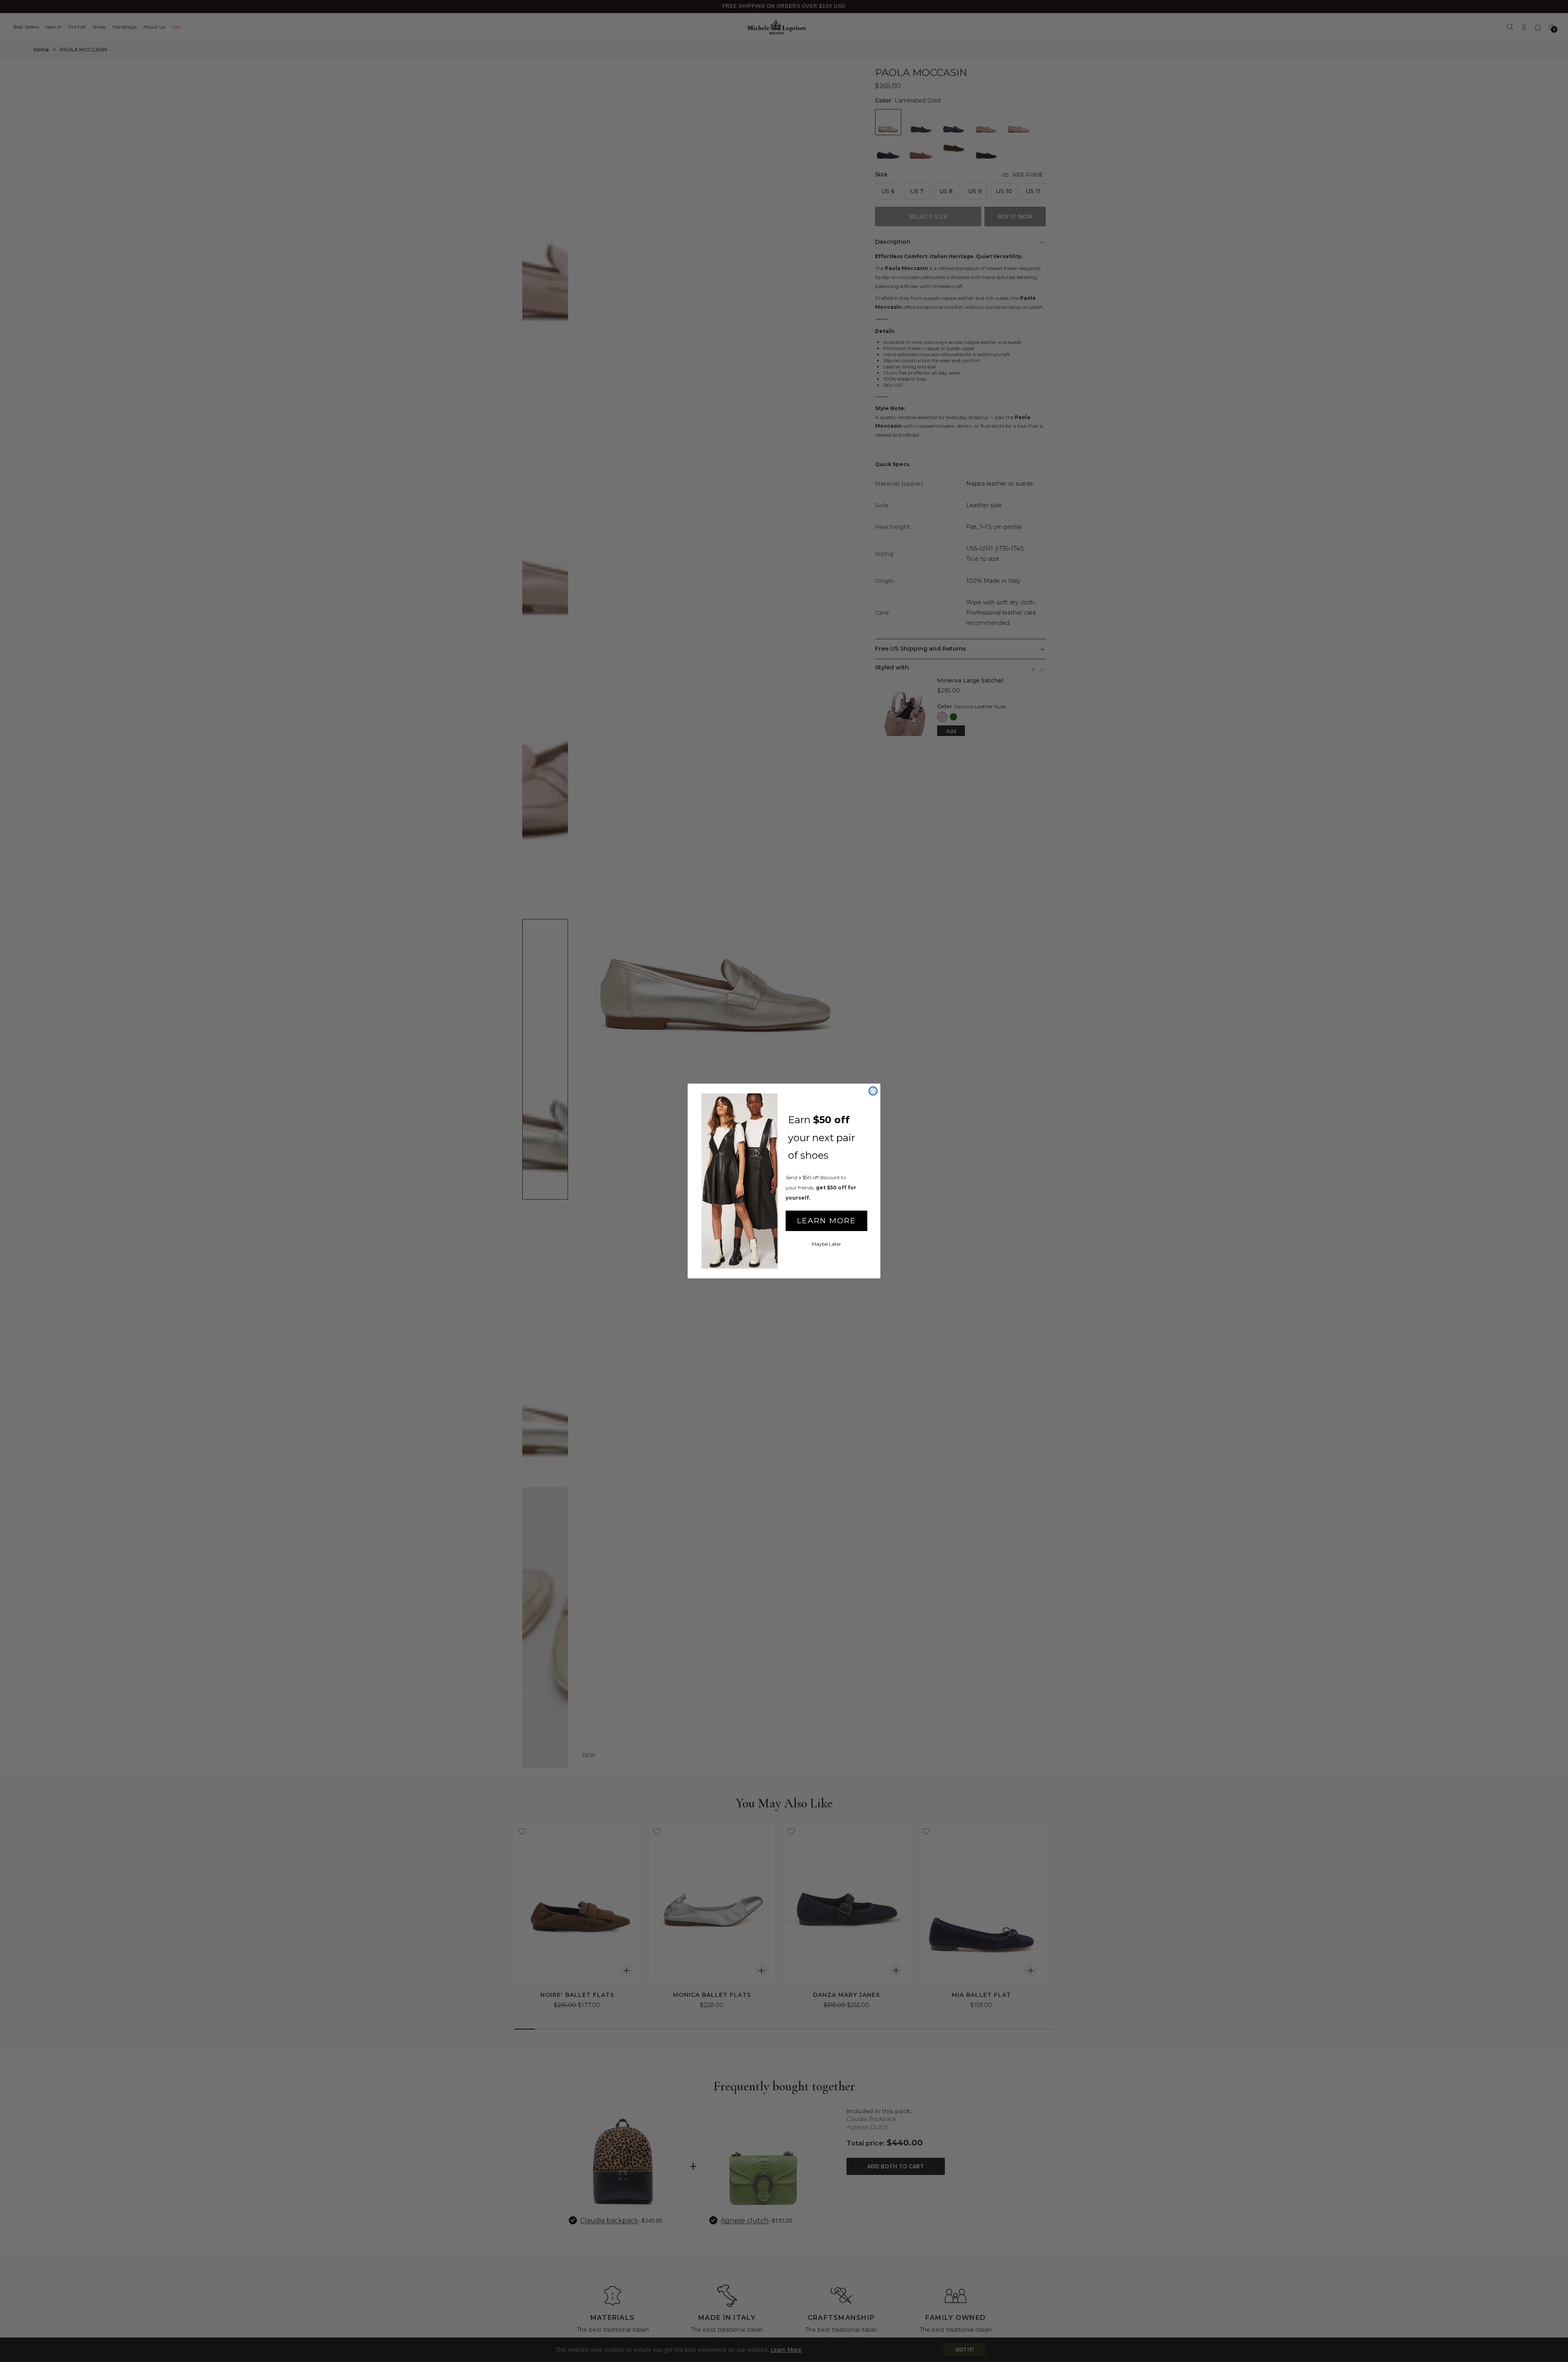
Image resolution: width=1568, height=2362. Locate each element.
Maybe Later (826, 1244)
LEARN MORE (826, 1221)
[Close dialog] (873, 1091)
